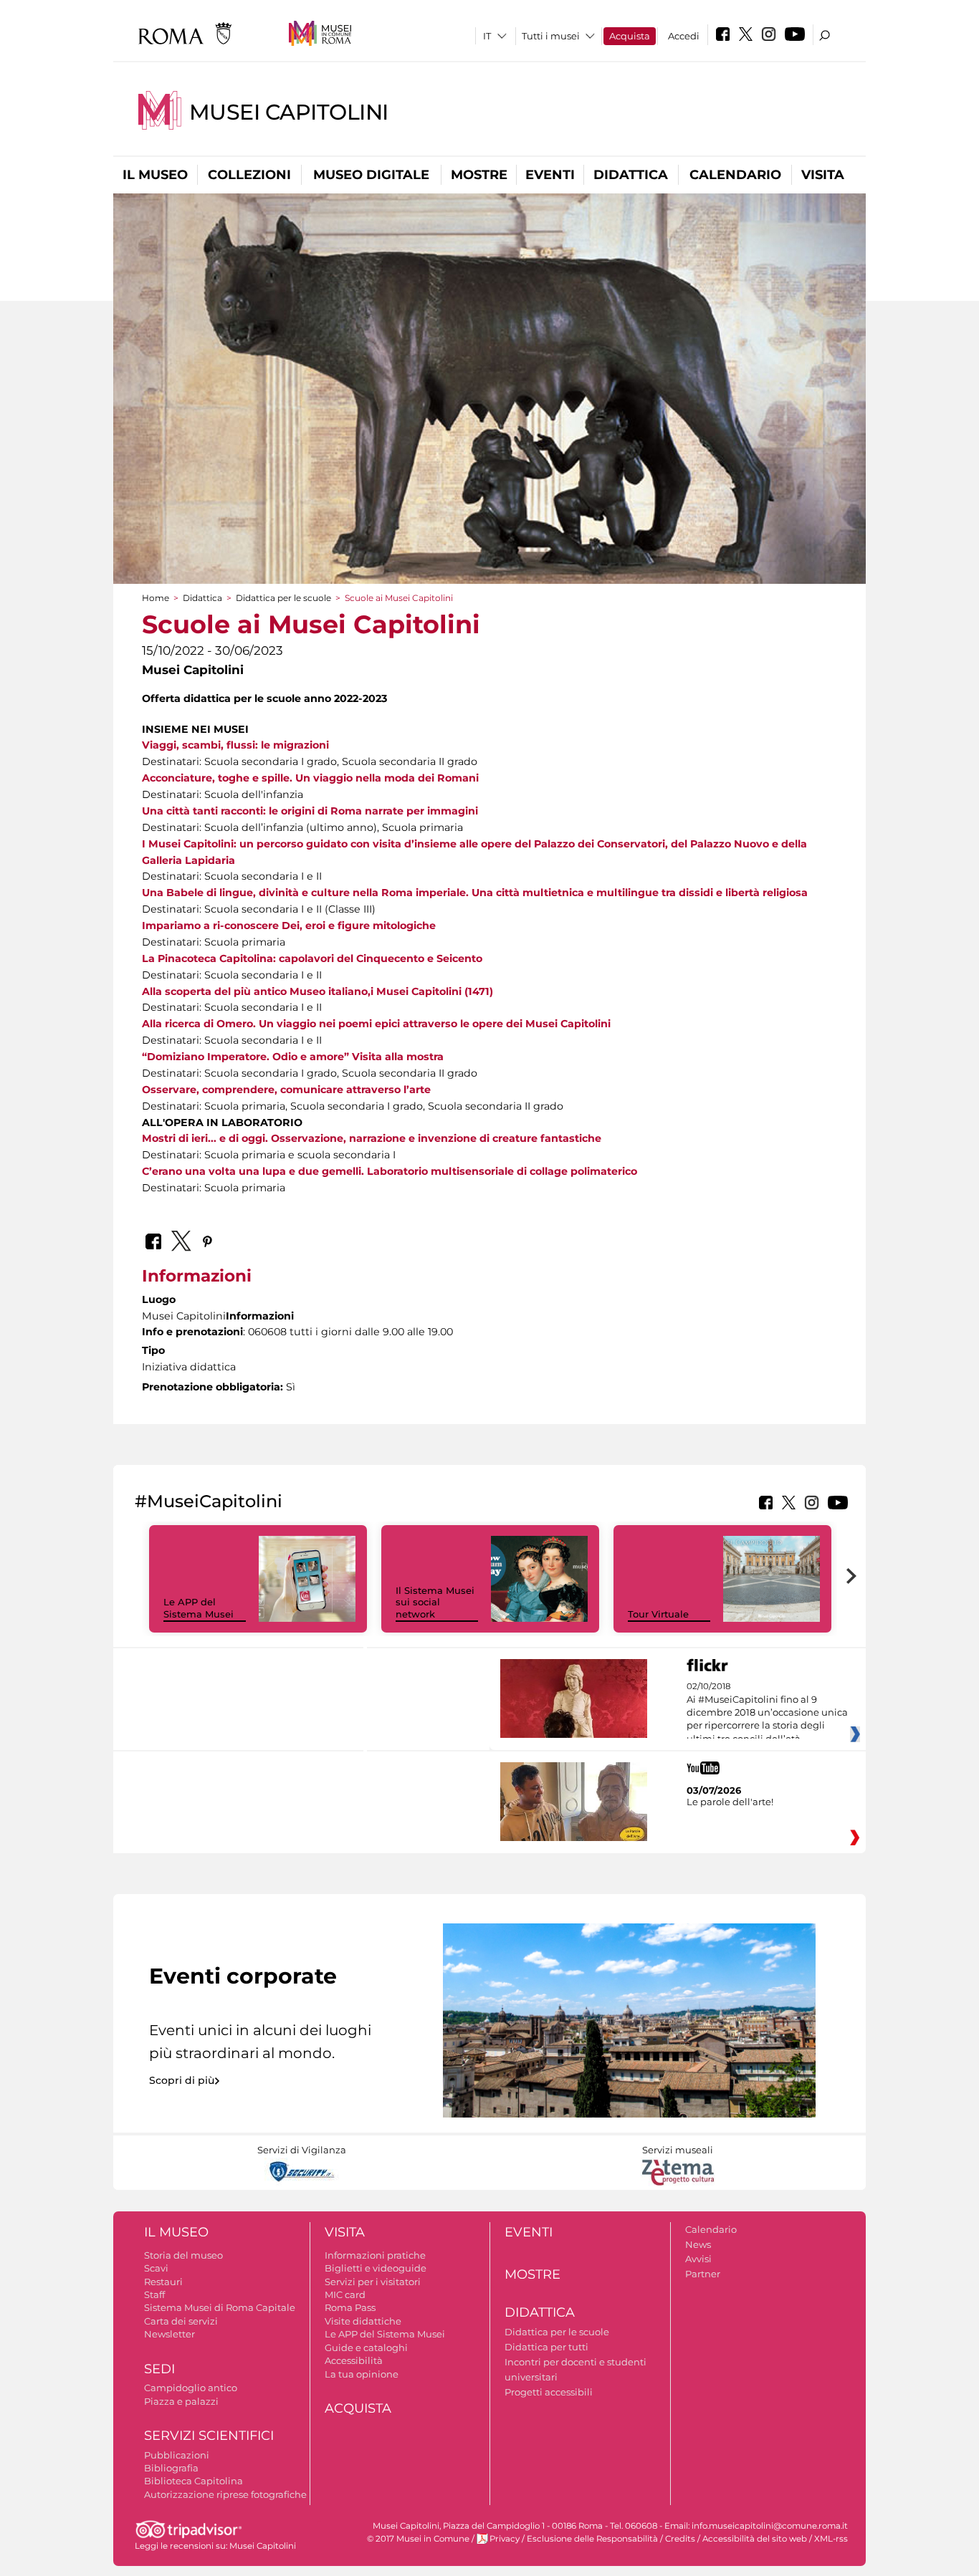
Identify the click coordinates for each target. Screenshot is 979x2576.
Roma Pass (350, 2307)
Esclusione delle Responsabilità (592, 2539)
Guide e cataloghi (366, 2347)
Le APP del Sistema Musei (199, 1608)
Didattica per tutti (546, 2347)
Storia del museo (183, 2255)
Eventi (550, 175)
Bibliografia (171, 2468)
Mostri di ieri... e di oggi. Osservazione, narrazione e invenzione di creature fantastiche (372, 1138)
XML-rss (831, 2539)
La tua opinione (362, 2374)
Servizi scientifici (209, 2436)
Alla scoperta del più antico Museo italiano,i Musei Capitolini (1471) (317, 991)
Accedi (684, 36)
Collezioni (249, 175)
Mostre (479, 175)
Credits (680, 2539)
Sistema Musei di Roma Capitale (220, 2307)
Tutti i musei (551, 36)
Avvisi (698, 2259)
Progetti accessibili (549, 2392)
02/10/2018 (767, 1713)
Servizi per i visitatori (373, 2282)
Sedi (159, 2369)
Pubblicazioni (177, 2455)
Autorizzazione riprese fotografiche (225, 2494)
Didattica (631, 175)
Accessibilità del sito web (755, 2539)
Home (156, 598)
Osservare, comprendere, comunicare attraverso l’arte (286, 1090)
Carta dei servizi (181, 2321)
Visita (823, 175)
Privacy (505, 2539)
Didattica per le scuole (283, 598)
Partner (703, 2274)
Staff (154, 2294)
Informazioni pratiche (375, 2255)
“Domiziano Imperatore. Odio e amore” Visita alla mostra (293, 1057)
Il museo (155, 175)
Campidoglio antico (191, 2388)
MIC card (345, 2294)
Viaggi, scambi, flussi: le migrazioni (235, 745)
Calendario (735, 175)
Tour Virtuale (658, 1614)
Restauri (163, 2282)
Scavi (156, 2268)
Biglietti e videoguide (376, 2268)
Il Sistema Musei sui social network (435, 1602)
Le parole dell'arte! (730, 1802)
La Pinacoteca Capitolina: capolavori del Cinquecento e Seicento (312, 958)
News (698, 2244)
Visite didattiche (363, 2321)
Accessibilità (354, 2360)
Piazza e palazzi (181, 2401)
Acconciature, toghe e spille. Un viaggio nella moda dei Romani (310, 778)
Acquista (630, 36)
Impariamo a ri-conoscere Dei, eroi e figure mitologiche (289, 926)
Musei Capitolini (289, 112)
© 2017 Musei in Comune (418, 2539)
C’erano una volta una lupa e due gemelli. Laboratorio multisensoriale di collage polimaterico (390, 1171)
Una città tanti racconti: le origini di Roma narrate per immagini (310, 811)
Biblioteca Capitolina (194, 2481)
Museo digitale (371, 175)
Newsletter (169, 2334)
